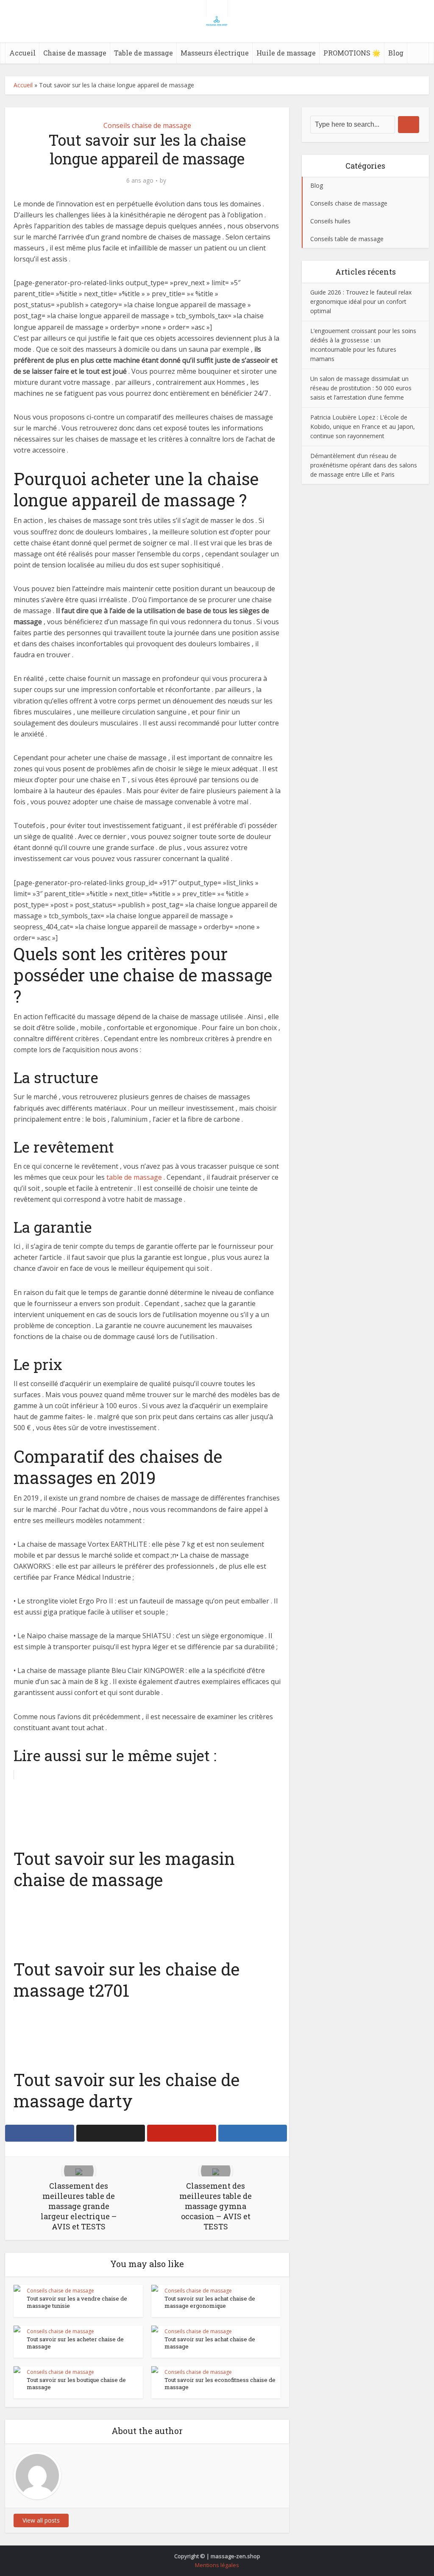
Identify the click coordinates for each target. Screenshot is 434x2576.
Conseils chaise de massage (147, 125)
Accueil (22, 53)
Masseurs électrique (215, 53)
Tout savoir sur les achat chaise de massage (210, 2343)
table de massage (134, 1177)
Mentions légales (217, 2565)
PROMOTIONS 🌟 (352, 53)
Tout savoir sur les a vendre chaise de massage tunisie (77, 2302)
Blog (396, 53)
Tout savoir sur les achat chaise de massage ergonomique (210, 2302)
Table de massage (143, 53)
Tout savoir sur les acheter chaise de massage (75, 2343)
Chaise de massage (75, 53)
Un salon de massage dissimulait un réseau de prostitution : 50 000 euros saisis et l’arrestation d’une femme (361, 388)
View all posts (41, 2520)
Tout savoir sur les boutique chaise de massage (76, 2383)
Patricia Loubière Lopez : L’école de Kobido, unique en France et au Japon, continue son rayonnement (363, 427)
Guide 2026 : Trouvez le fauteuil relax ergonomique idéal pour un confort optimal (361, 302)
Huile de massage (286, 53)
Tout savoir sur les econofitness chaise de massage (220, 2383)
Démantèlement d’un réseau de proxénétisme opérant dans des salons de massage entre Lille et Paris (364, 465)
